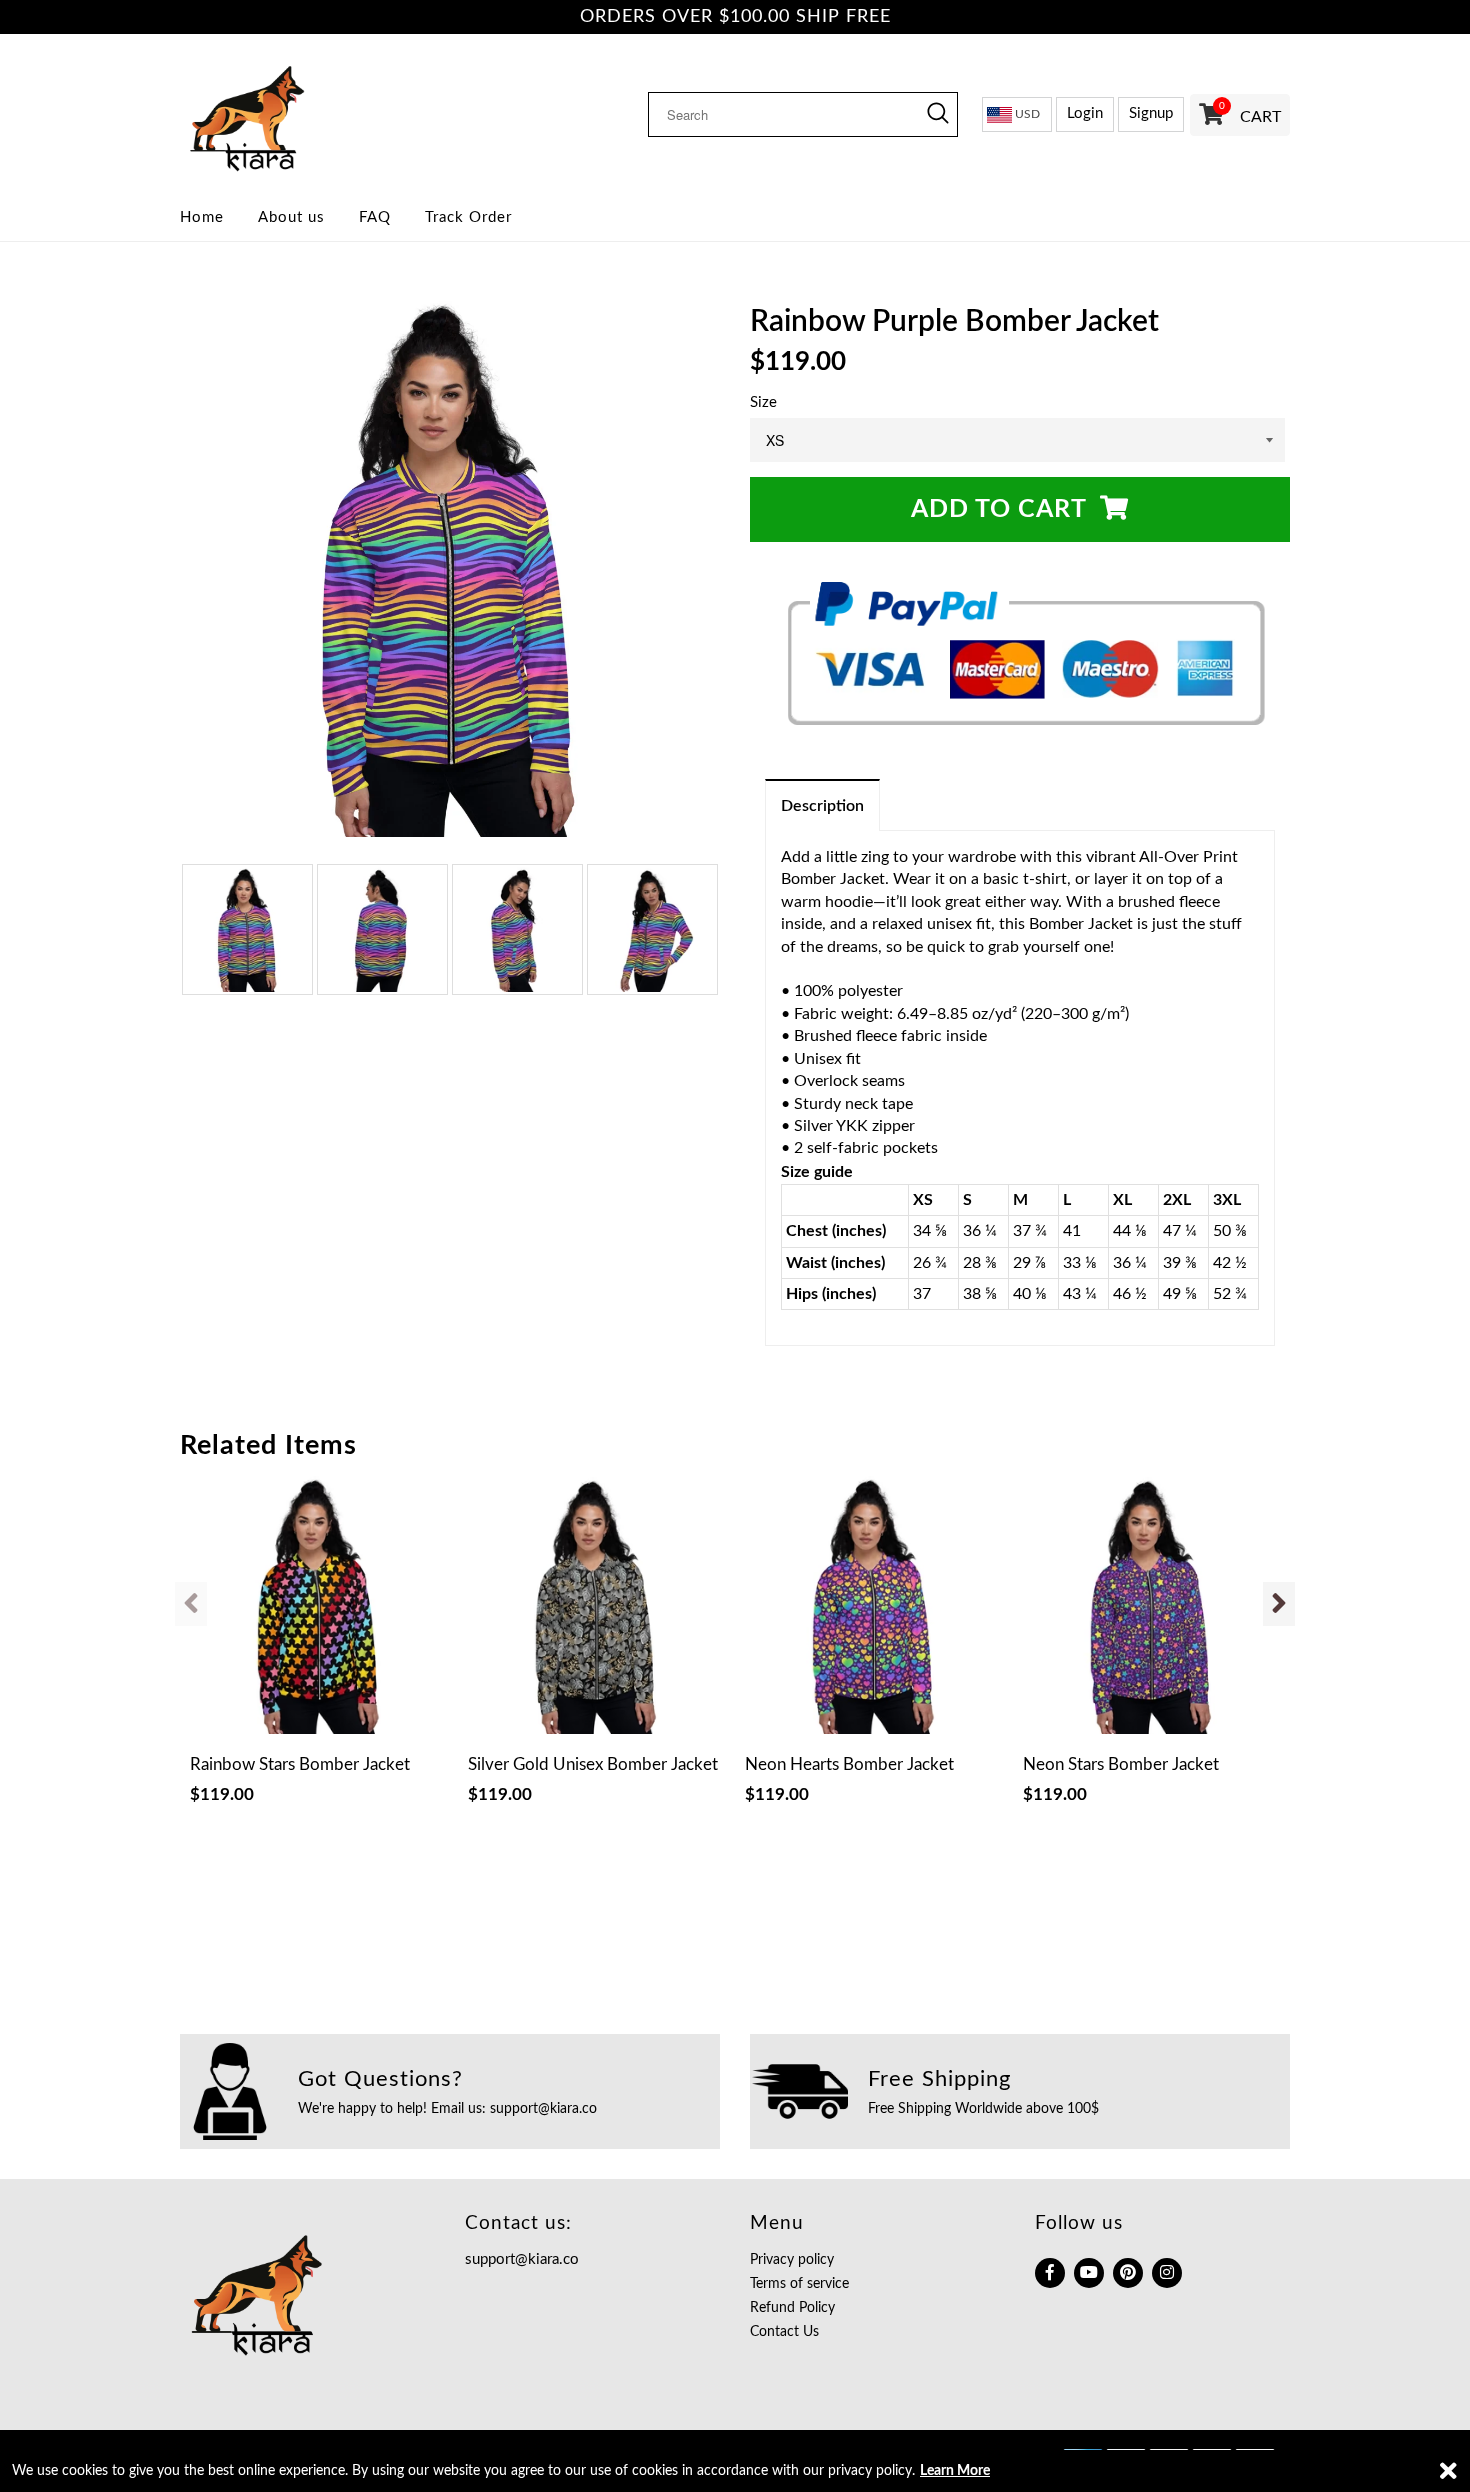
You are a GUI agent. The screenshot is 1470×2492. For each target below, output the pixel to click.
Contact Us (784, 2332)
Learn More (955, 2471)
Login (1085, 113)
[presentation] (191, 1604)
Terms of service (799, 2284)
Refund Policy (792, 2308)
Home (202, 217)
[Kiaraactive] (307, 114)
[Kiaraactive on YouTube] (1089, 2273)
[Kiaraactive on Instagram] (1167, 2273)
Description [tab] (822, 806)
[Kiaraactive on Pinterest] (1128, 2273)
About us (291, 217)
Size (763, 402)
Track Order (468, 217)
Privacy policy (792, 2260)
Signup (1151, 113)
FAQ (375, 217)
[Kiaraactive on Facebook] (1050, 2273)
